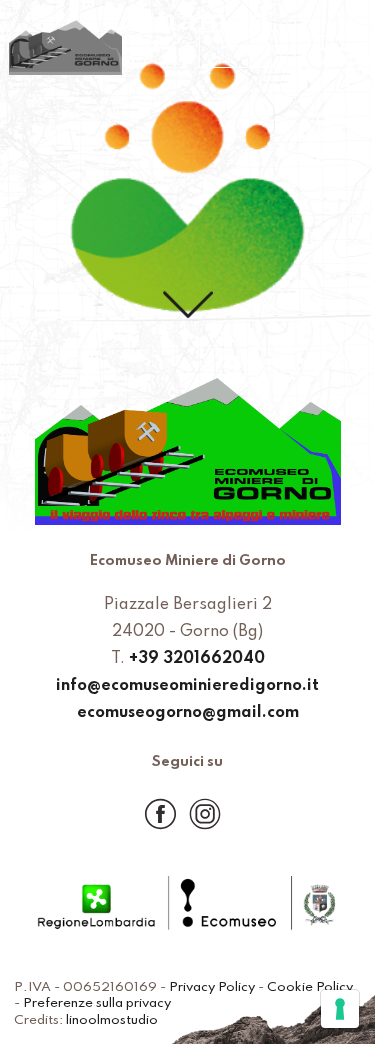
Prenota (250, 49)
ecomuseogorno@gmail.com (188, 713)
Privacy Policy (212, 987)
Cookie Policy (310, 987)
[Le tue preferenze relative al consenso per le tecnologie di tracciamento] (340, 1009)
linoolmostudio (112, 1020)
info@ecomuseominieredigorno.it (187, 686)
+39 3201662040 (197, 659)
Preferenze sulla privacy (97, 1003)
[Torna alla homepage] (65, 49)
